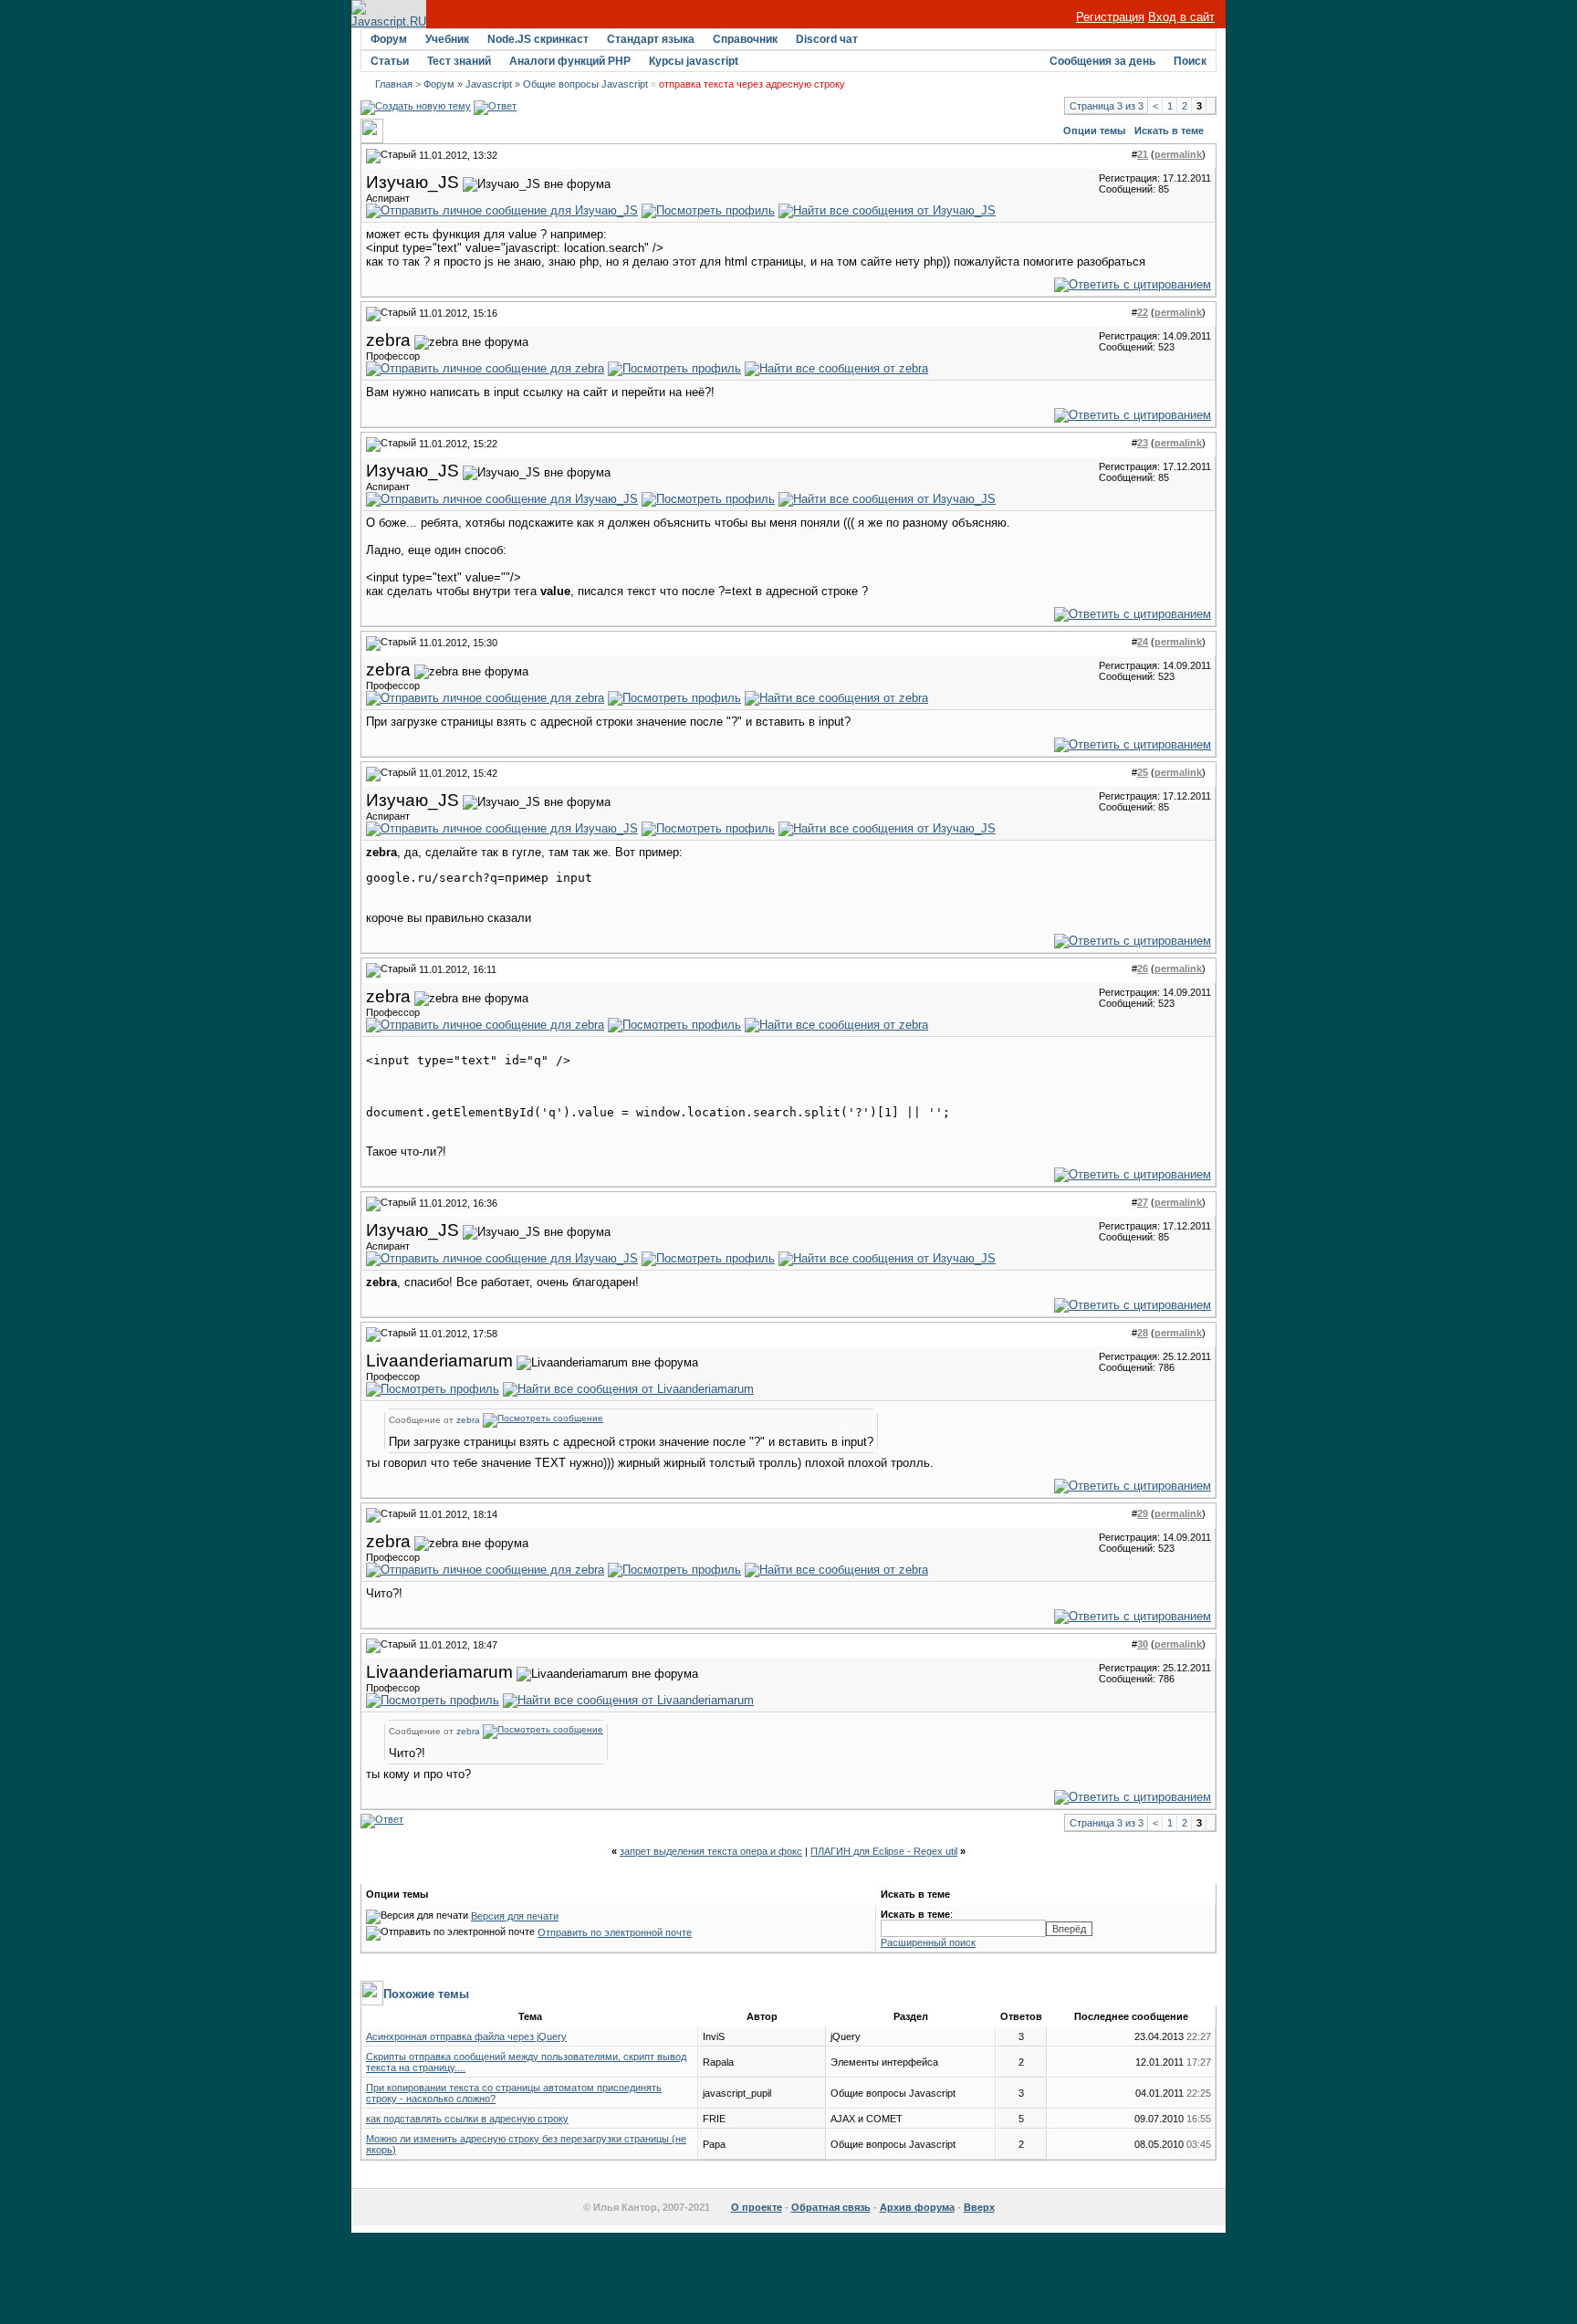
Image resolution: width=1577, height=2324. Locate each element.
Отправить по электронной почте (615, 1932)
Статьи (390, 61)
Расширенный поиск (928, 1942)
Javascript (489, 84)
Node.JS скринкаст (538, 39)
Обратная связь (831, 2207)
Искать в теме (1169, 131)
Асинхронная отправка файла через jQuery (466, 2036)
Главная (394, 84)
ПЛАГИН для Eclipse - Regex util (884, 1851)
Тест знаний (459, 61)
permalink (1178, 154)
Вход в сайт (1181, 17)
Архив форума (917, 2207)
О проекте (757, 2207)
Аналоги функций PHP (570, 61)
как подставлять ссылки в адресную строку (467, 2119)
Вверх (979, 2207)
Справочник (745, 39)
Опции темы (1094, 131)
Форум (389, 39)
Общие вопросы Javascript (585, 84)
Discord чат (827, 39)
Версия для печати (515, 1916)
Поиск (1190, 61)
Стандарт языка (651, 39)
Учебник (447, 39)
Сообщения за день (1102, 61)
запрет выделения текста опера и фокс (711, 1851)
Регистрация (1110, 17)
